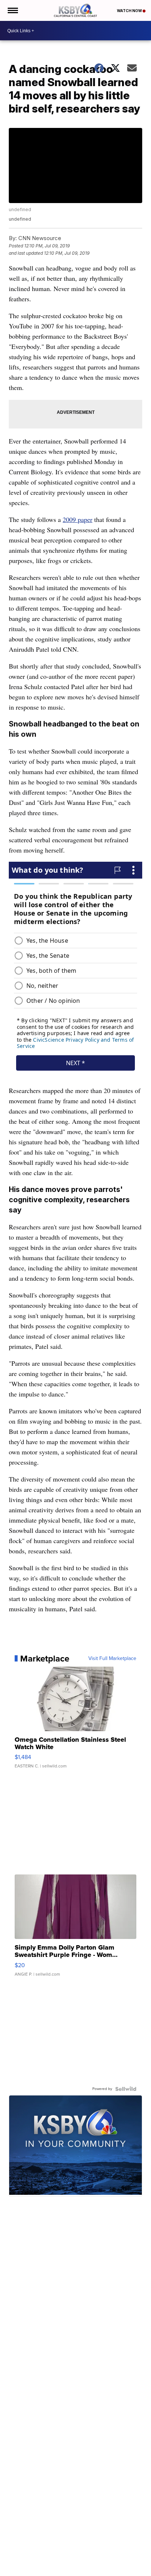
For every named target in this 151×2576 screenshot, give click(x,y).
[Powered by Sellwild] (126, 2089)
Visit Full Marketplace (112, 1659)
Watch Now (130, 11)
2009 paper (78, 519)
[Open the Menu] (12, 10)
